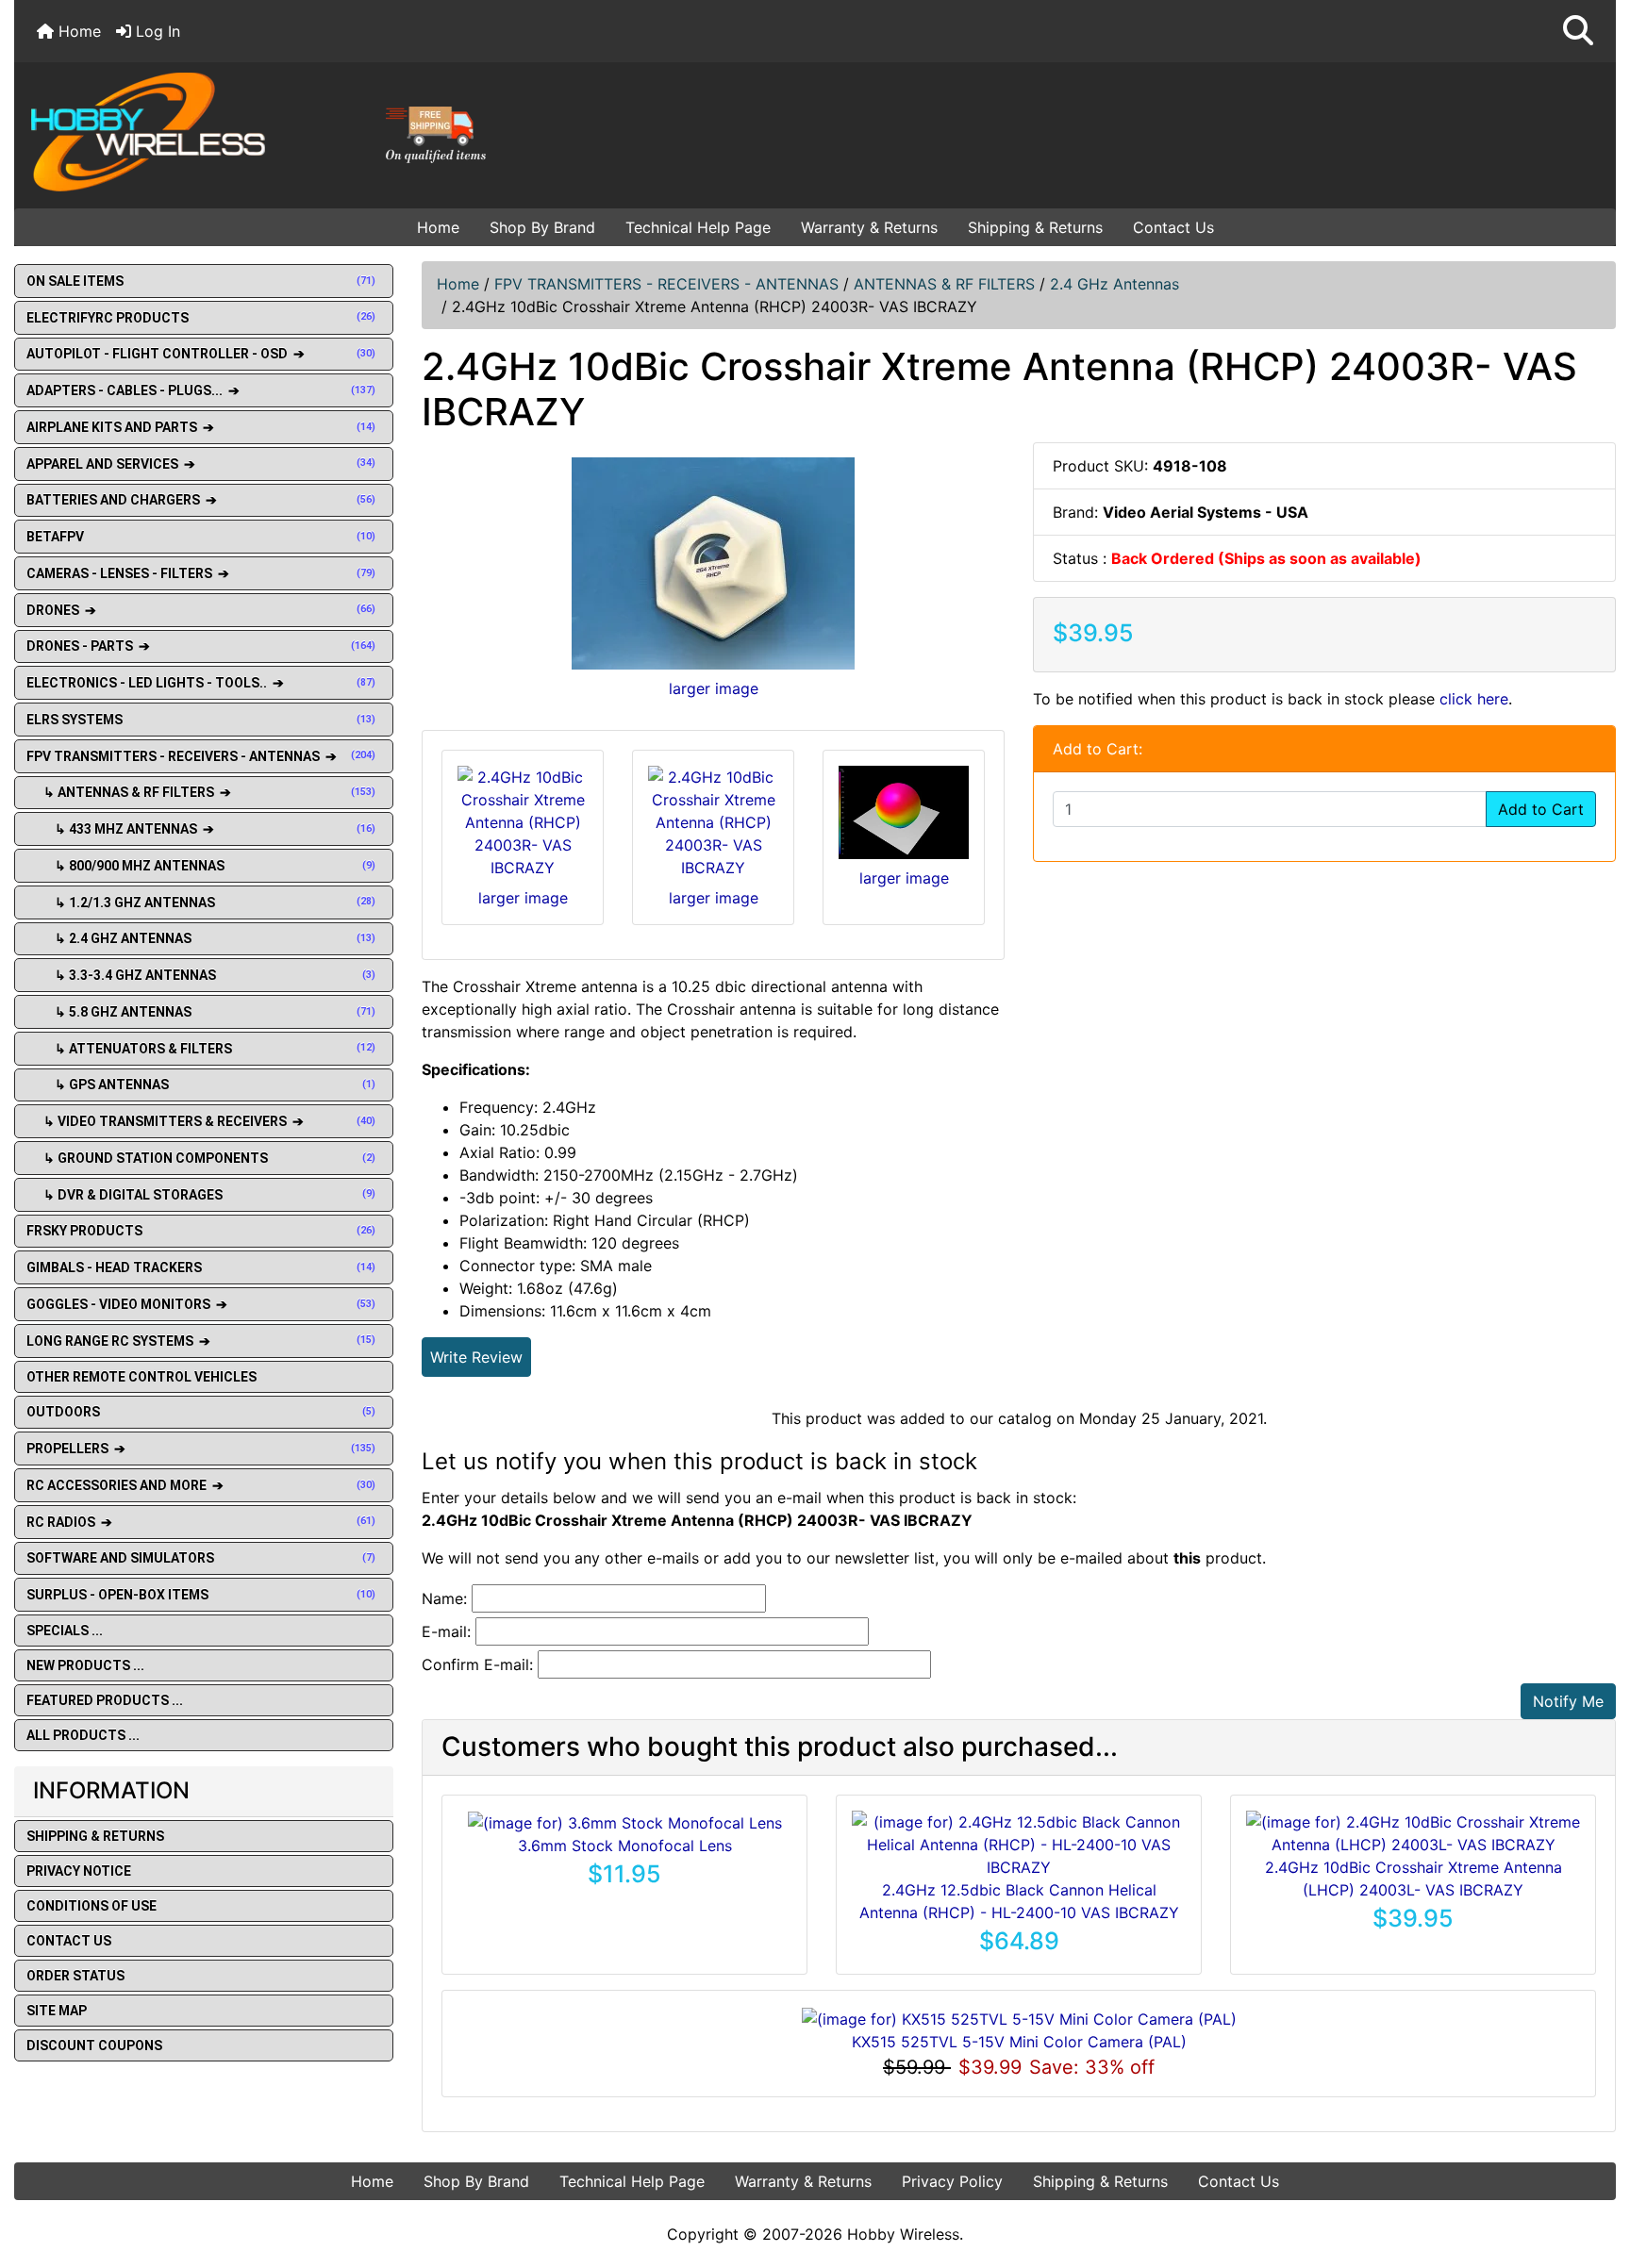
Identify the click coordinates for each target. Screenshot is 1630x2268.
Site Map (57, 2011)
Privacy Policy (952, 2181)
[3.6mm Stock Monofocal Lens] (625, 1822)
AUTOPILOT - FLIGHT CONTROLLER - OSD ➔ (201, 354)
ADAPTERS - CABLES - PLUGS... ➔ (201, 390)
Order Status (75, 1976)
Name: (444, 1598)
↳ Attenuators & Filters (201, 1049)
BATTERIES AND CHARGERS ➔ (201, 500)
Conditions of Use (91, 1906)
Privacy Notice (79, 1871)
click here (1474, 699)
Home (77, 31)
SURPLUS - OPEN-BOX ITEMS (201, 1595)
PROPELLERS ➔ (201, 1449)
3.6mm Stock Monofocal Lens (625, 1846)
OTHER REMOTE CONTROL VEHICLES (141, 1377)
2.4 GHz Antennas (1114, 284)
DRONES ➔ (201, 610)
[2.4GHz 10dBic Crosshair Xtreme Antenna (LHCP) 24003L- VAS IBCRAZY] (1413, 1831)
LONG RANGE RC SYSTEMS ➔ (201, 1341)
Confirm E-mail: (477, 1664)
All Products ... (83, 1735)
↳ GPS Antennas (201, 1084)
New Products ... (85, 1665)
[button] (1578, 31)
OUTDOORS (201, 1412)
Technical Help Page (698, 227)
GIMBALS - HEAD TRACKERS (201, 1267)
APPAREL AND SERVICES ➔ (201, 464)
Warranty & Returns (869, 227)
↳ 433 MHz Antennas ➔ (201, 829)
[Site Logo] (282, 131)
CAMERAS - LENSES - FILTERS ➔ (201, 573)
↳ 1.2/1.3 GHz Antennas (201, 902)
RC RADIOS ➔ (201, 1522)
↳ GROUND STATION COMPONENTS (201, 1158)
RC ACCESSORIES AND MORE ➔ (201, 1485)
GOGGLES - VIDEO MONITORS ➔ (201, 1304)
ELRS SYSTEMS (201, 720)
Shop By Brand (542, 227)
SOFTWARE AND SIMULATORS (201, 1558)
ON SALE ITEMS (201, 281)
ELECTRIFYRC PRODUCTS (201, 318)
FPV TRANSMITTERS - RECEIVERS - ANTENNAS (666, 284)
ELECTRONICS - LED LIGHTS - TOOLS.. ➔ (201, 683)
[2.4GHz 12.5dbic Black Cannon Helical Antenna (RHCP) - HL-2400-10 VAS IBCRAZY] (1019, 1843)
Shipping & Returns (1035, 227)
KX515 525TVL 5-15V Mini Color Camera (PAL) (1019, 2042)
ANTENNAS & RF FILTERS (944, 284)
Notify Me (1568, 1701)
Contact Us (1173, 227)
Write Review (476, 1357)
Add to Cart (1541, 809)
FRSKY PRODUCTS (201, 1231)
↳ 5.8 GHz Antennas (201, 1012)
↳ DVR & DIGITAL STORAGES (201, 1195)
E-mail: (446, 1631)
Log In (156, 31)
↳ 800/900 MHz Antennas (201, 866)
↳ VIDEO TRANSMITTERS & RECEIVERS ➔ (201, 1121)
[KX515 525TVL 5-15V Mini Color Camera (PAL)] (1019, 2017)
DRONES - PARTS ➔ (201, 646)
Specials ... (65, 1631)
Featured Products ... (105, 1700)
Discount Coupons (94, 2045)
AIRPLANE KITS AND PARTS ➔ (201, 427)
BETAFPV (201, 537)
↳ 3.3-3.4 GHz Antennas (201, 975)
